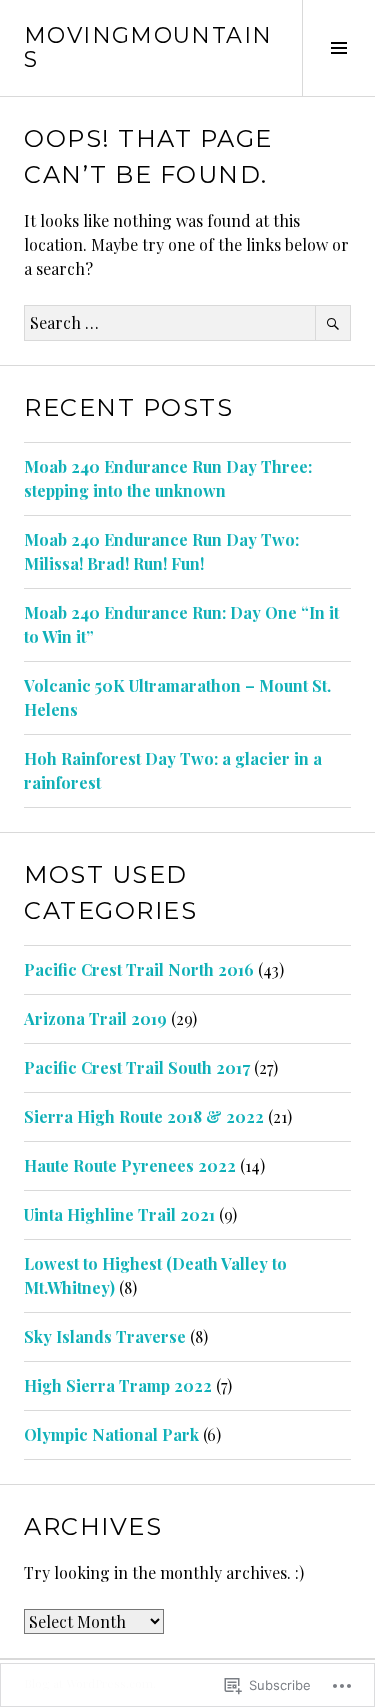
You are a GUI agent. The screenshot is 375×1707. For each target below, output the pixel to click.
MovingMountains (148, 47)
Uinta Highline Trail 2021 (119, 1214)
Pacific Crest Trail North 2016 (139, 969)
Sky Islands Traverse (105, 1336)
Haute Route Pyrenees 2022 (130, 1165)
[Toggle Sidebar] (338, 48)
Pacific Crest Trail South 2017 (137, 1067)
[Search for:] (187, 322)
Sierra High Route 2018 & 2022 (144, 1116)
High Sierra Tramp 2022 (118, 1385)
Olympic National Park (111, 1434)
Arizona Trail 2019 (95, 1018)
